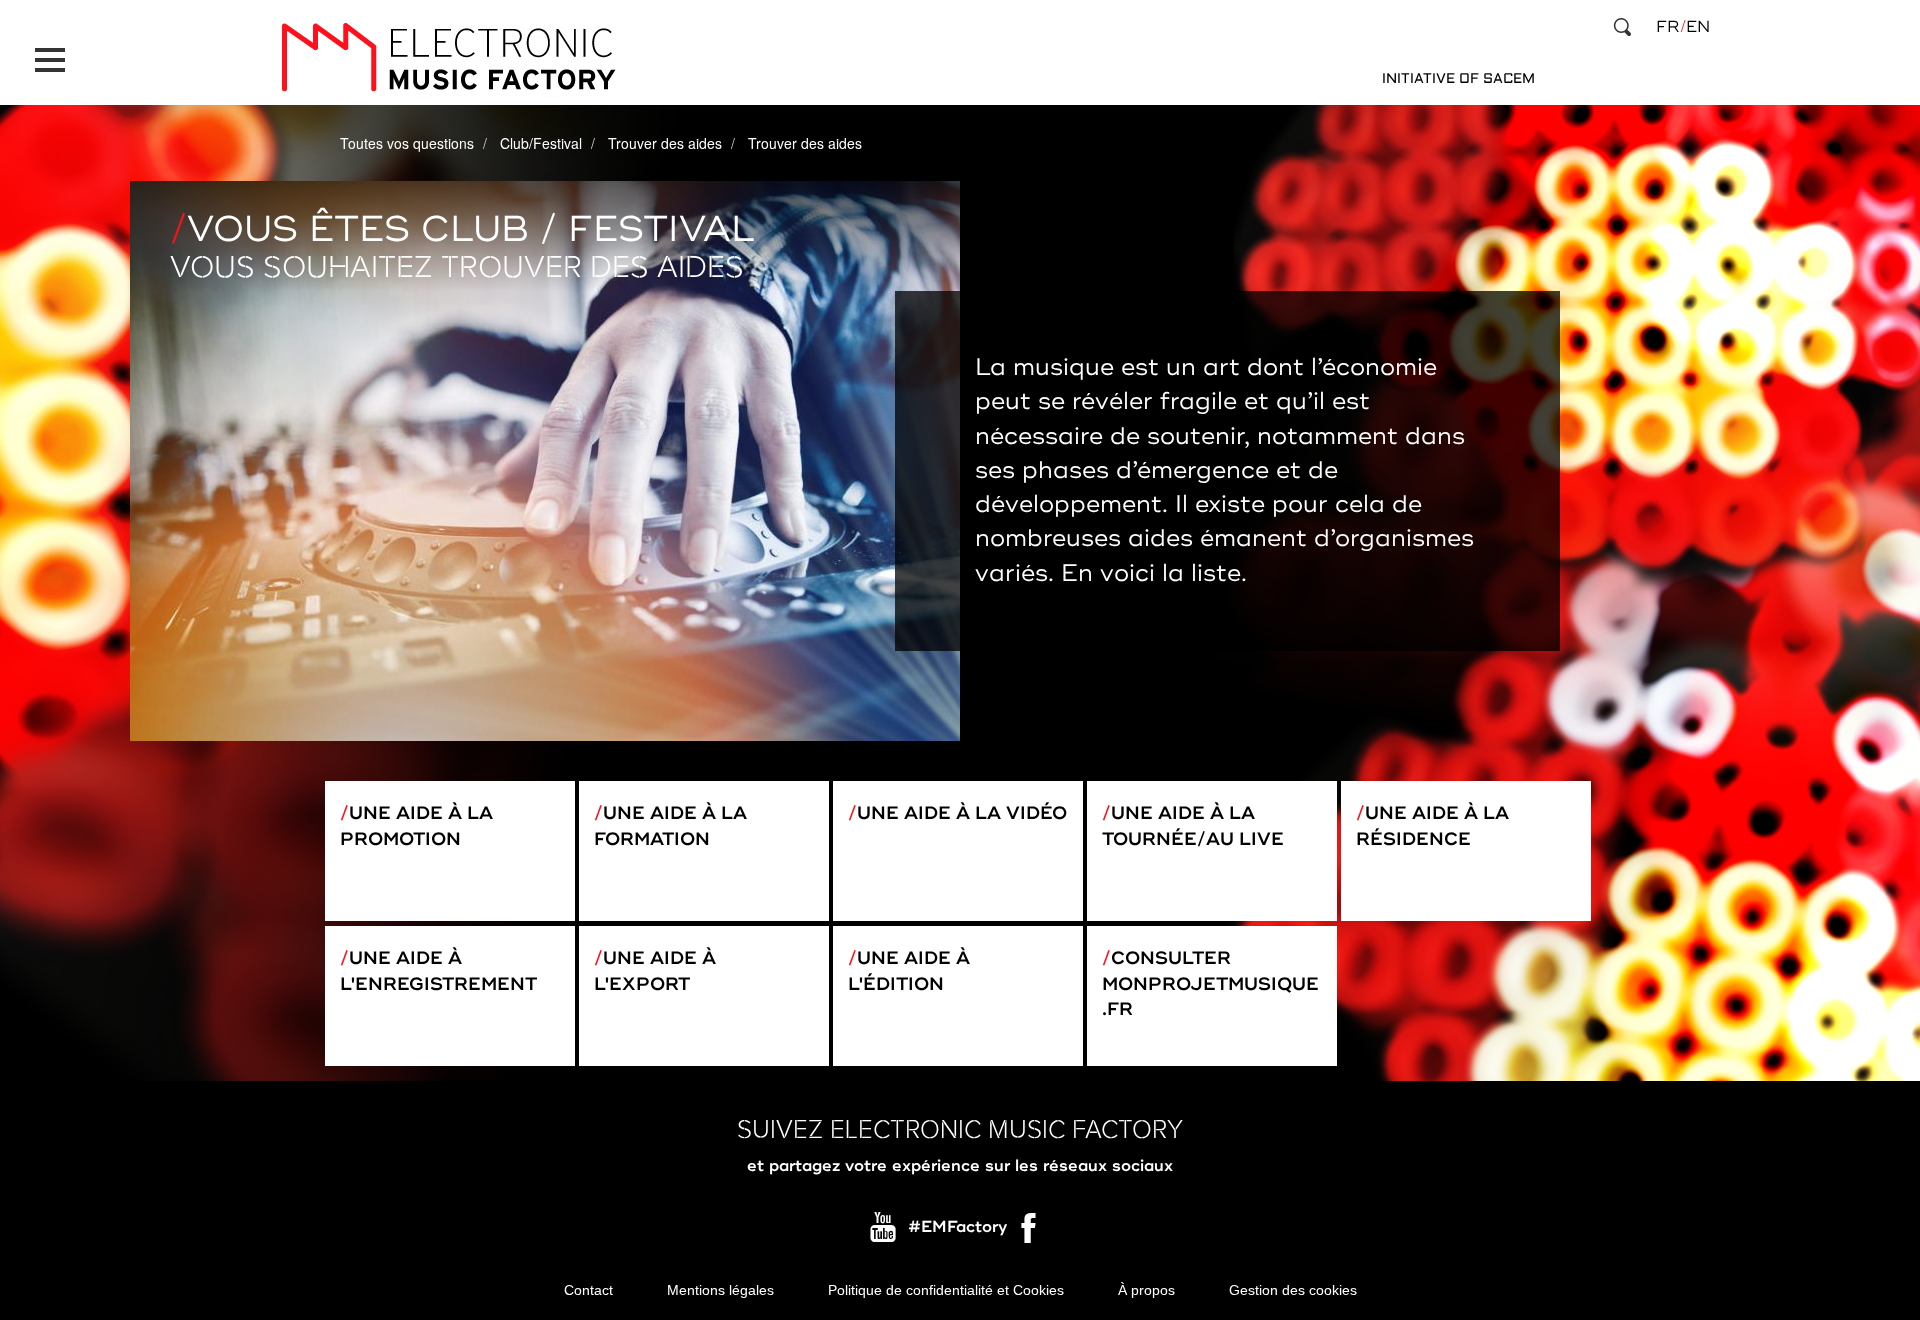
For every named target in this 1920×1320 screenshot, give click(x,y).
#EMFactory (957, 1228)
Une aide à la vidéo (962, 813)
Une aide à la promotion (416, 826)
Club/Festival (541, 143)
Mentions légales (720, 1290)
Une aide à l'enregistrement (438, 971)
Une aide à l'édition (909, 971)
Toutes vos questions (407, 143)
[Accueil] (448, 57)
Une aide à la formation (670, 826)
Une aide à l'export (655, 971)
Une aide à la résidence (1432, 826)
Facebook (1030, 1233)
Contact (588, 1290)
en (1698, 27)
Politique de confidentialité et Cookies (946, 1290)
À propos (1146, 1290)
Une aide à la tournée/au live (1193, 826)
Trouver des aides (665, 143)
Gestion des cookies (1293, 1290)
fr (1667, 27)
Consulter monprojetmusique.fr (1210, 983)
